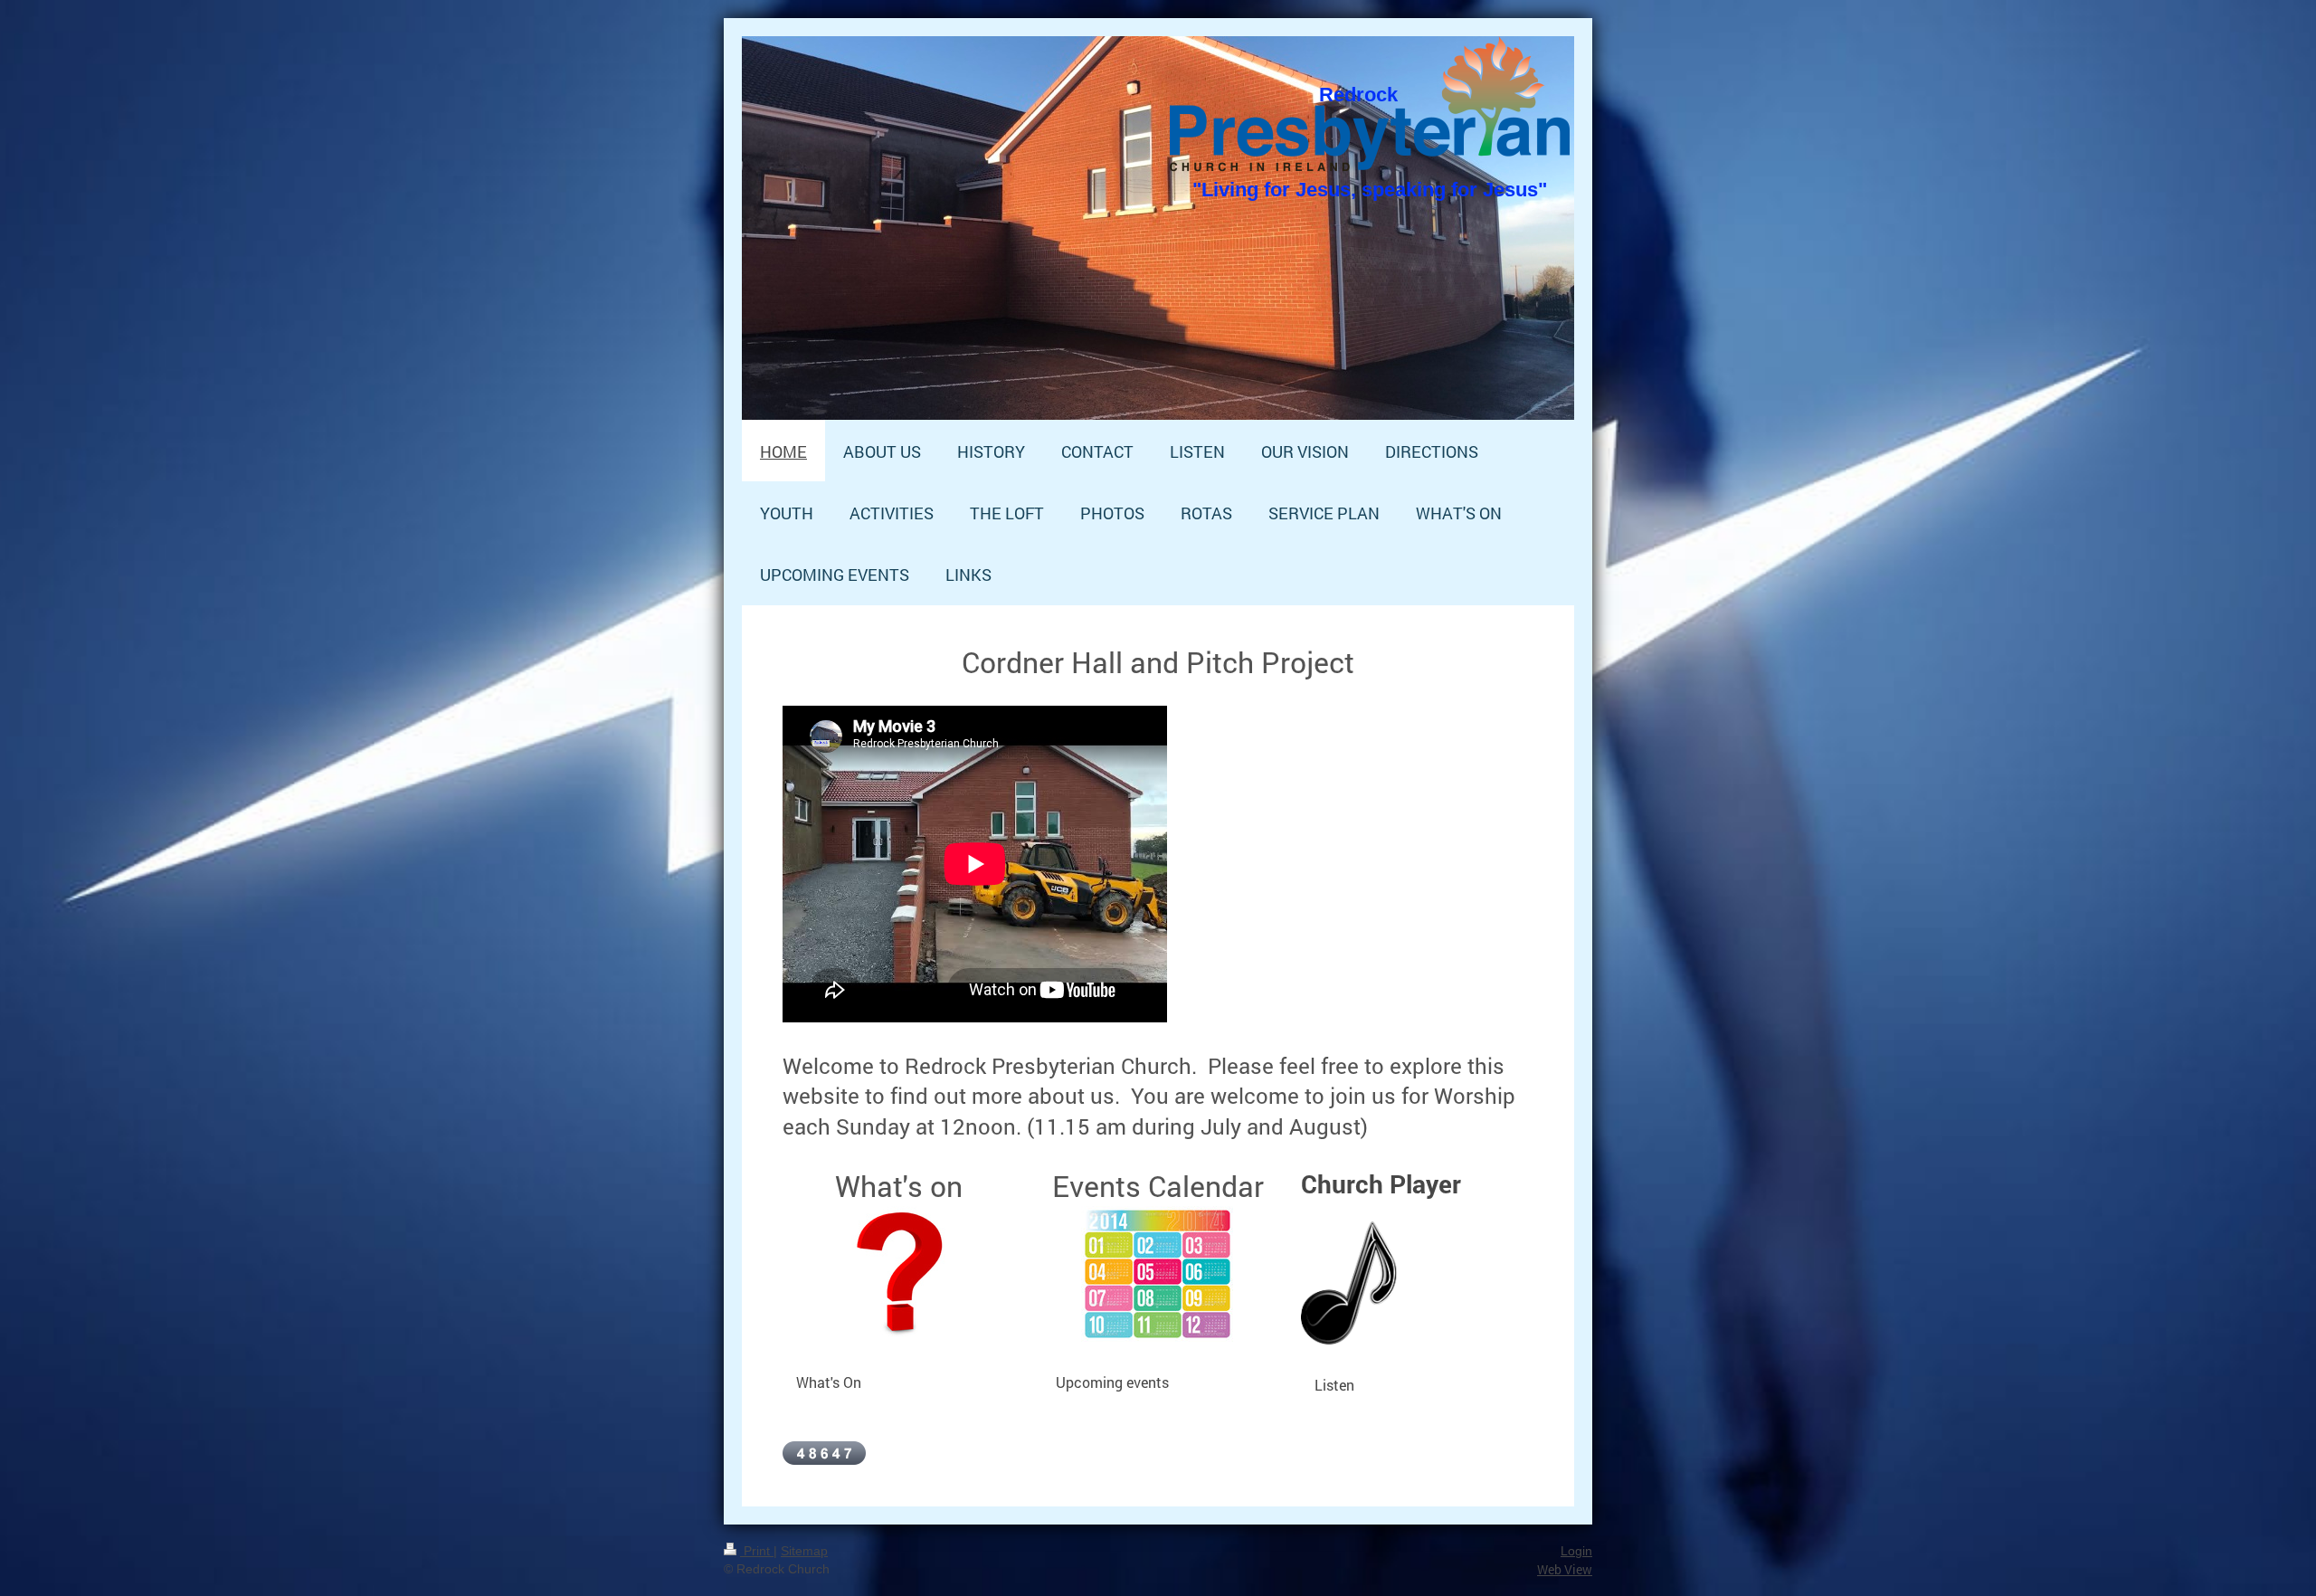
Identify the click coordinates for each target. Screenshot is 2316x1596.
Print (757, 1551)
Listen (1334, 1385)
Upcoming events (1112, 1382)
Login (1576, 1551)
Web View (1565, 1569)
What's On (829, 1382)
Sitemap (804, 1551)
